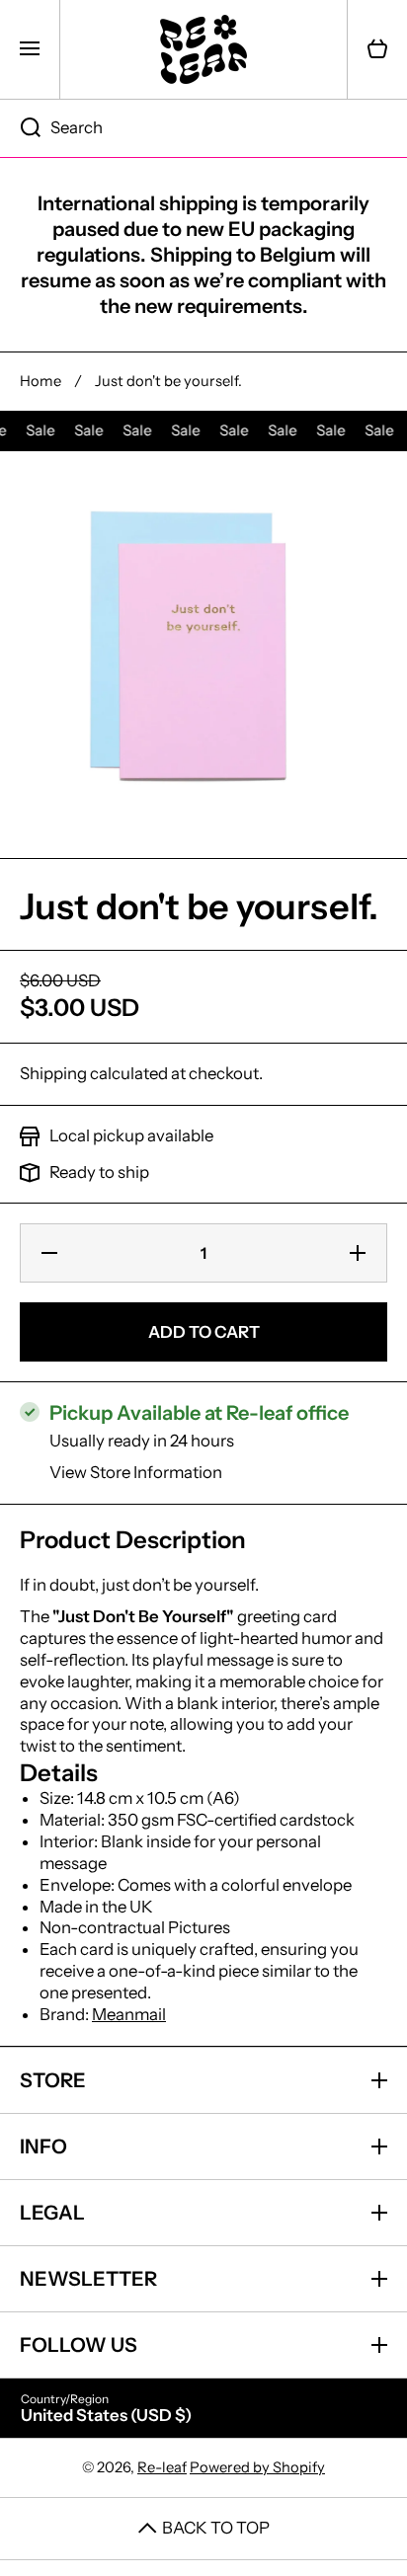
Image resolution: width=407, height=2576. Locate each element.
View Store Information (136, 1472)
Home (41, 381)
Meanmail (129, 2014)
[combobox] (203, 128)
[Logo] (203, 49)
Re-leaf (162, 2467)
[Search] (20, 128)
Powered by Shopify (257, 2467)
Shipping (53, 1073)
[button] (377, 49)
